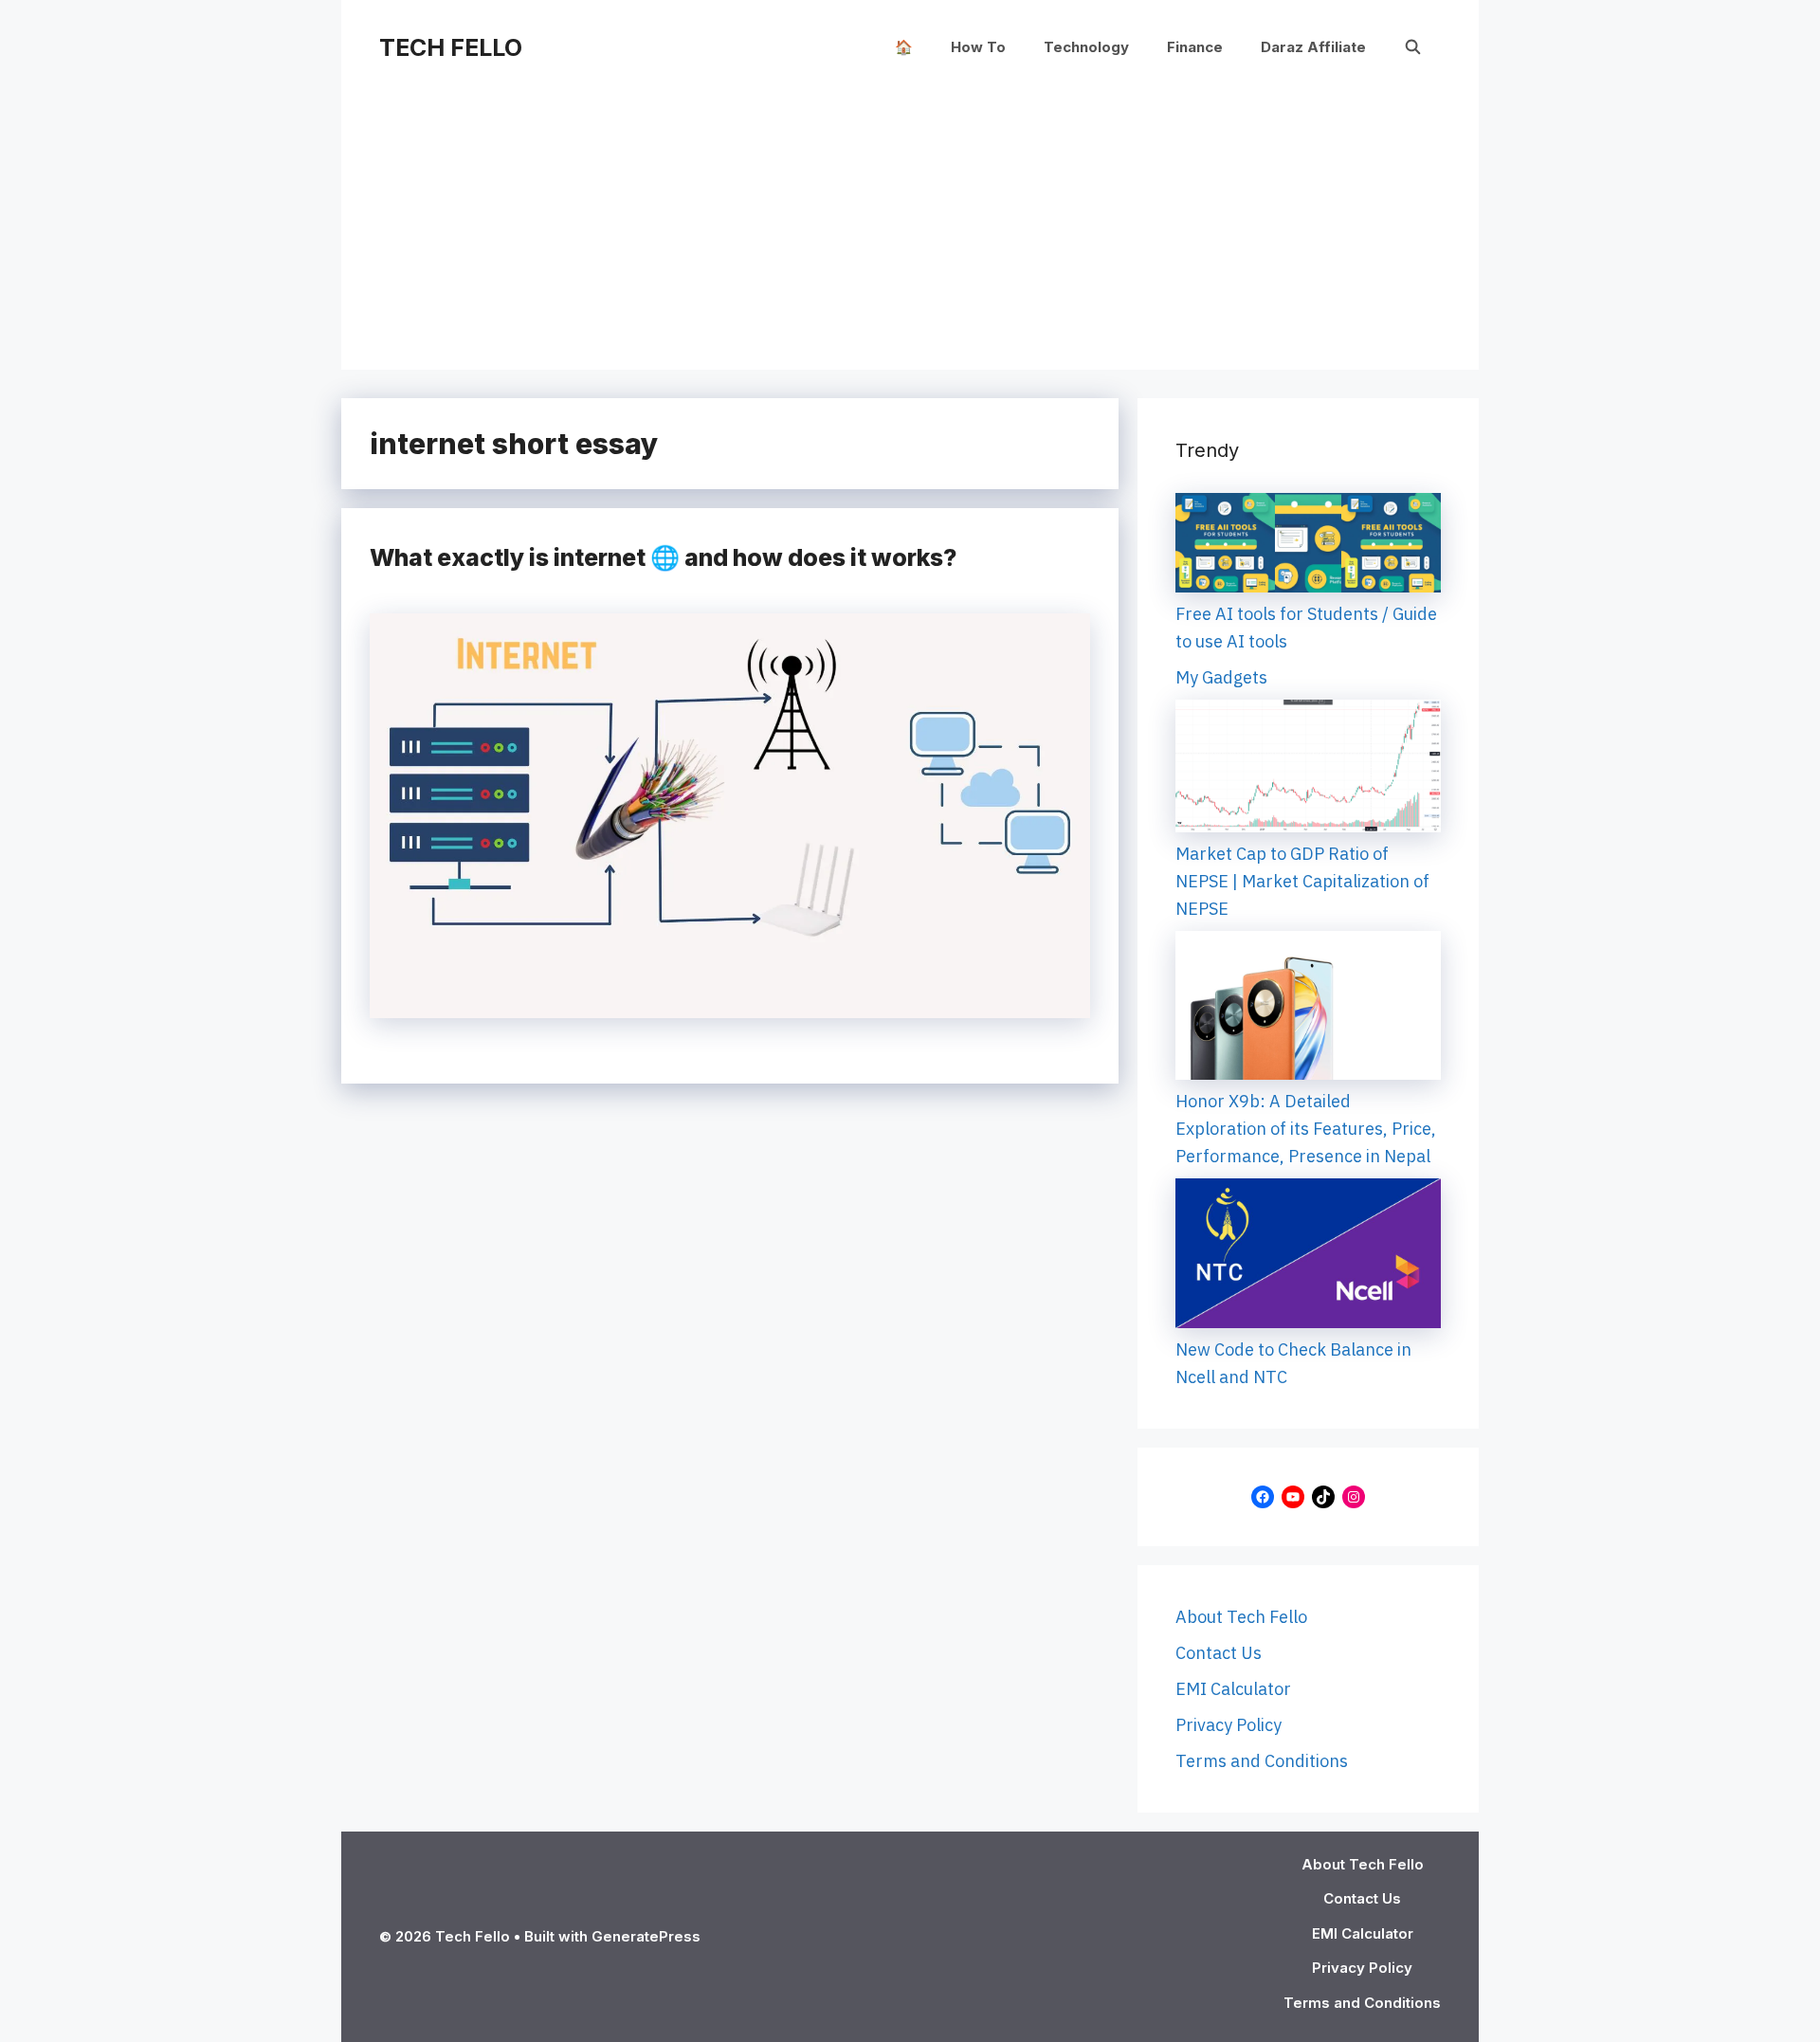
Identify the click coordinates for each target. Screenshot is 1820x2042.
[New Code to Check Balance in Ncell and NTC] (1308, 1257)
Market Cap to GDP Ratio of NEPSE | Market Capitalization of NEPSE (1302, 881)
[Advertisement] (910, 237)
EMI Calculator (1233, 1689)
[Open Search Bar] (1413, 47)
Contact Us (1219, 1653)
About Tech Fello (1241, 1617)
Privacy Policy (1228, 1725)
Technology (1086, 47)
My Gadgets (1221, 677)
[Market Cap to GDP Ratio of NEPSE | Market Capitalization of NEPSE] (1308, 770)
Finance (1195, 47)
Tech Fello (451, 47)
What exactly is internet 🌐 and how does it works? (663, 557)
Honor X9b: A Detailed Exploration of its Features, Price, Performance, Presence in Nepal (1306, 1129)
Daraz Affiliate (1313, 47)
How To (978, 47)
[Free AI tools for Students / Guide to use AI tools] (1308, 547)
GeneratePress (646, 1936)
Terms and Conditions (1262, 1761)
